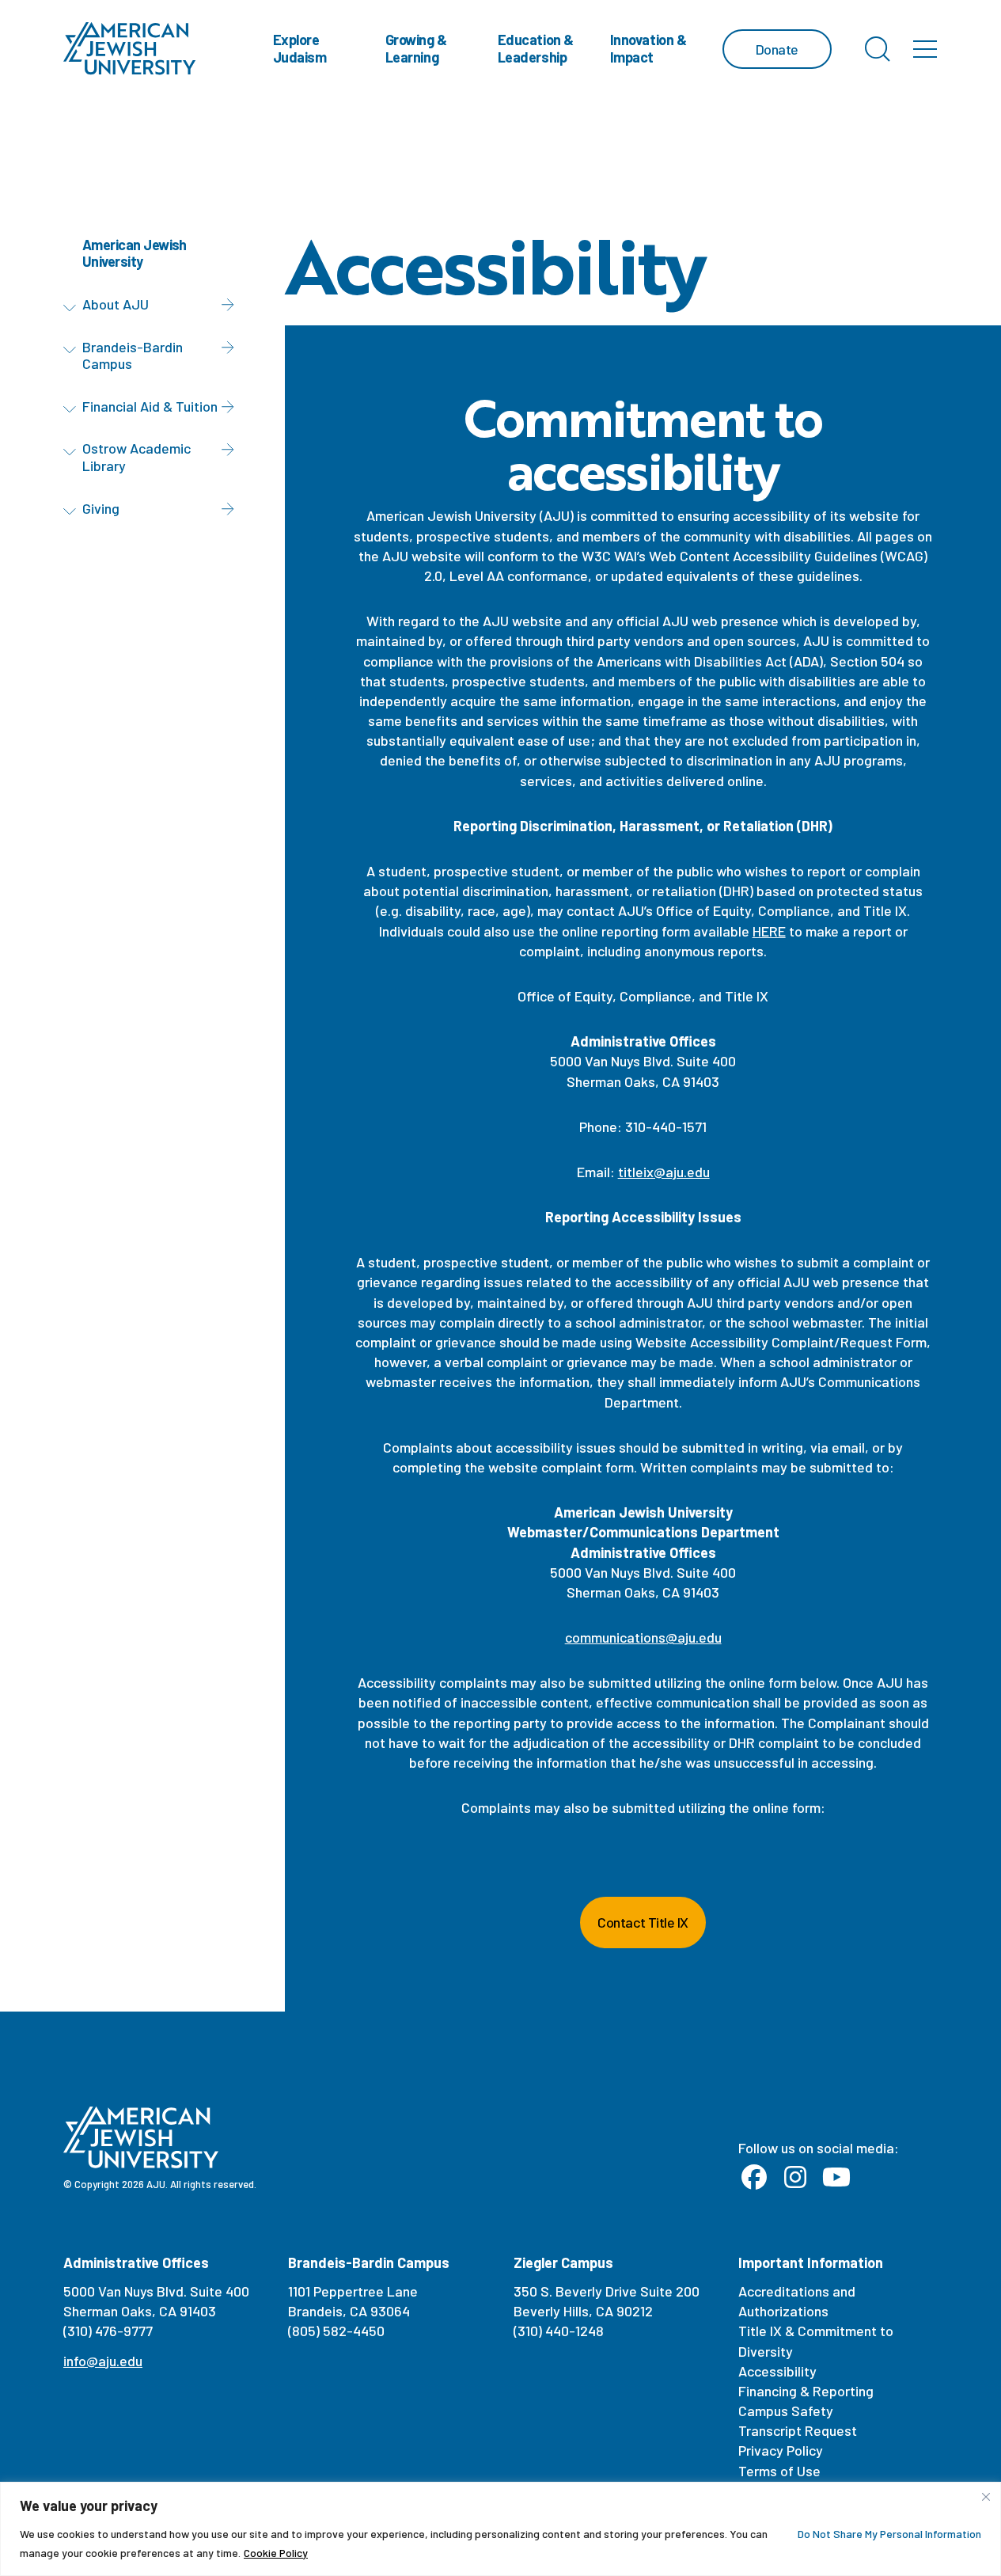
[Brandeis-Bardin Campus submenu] (73, 350)
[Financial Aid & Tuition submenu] (73, 409)
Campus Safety (786, 2411)
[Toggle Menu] (925, 49)
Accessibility (777, 2371)
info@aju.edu (103, 2361)
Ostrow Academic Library (136, 458)
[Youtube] (836, 2178)
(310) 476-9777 (108, 2331)
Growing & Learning (416, 48)
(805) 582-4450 (336, 2331)
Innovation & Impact (648, 48)
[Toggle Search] (878, 49)
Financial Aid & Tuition (150, 406)
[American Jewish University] (130, 49)
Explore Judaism (300, 48)
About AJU (116, 304)
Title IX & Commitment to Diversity (816, 2340)
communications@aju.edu (643, 1637)
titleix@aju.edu (664, 1172)
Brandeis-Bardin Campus (133, 355)
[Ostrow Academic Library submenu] (73, 452)
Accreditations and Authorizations (797, 2301)
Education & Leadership (536, 48)
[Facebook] (754, 2178)
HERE (769, 931)
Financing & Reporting (806, 2391)
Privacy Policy (781, 2450)
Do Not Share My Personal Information (889, 2534)
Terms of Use (779, 2471)
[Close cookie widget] (986, 2497)
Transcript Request (798, 2430)
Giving (101, 508)
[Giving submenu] (73, 511)
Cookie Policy (276, 2553)
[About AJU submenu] (73, 307)
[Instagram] (795, 2178)
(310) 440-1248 (559, 2331)
